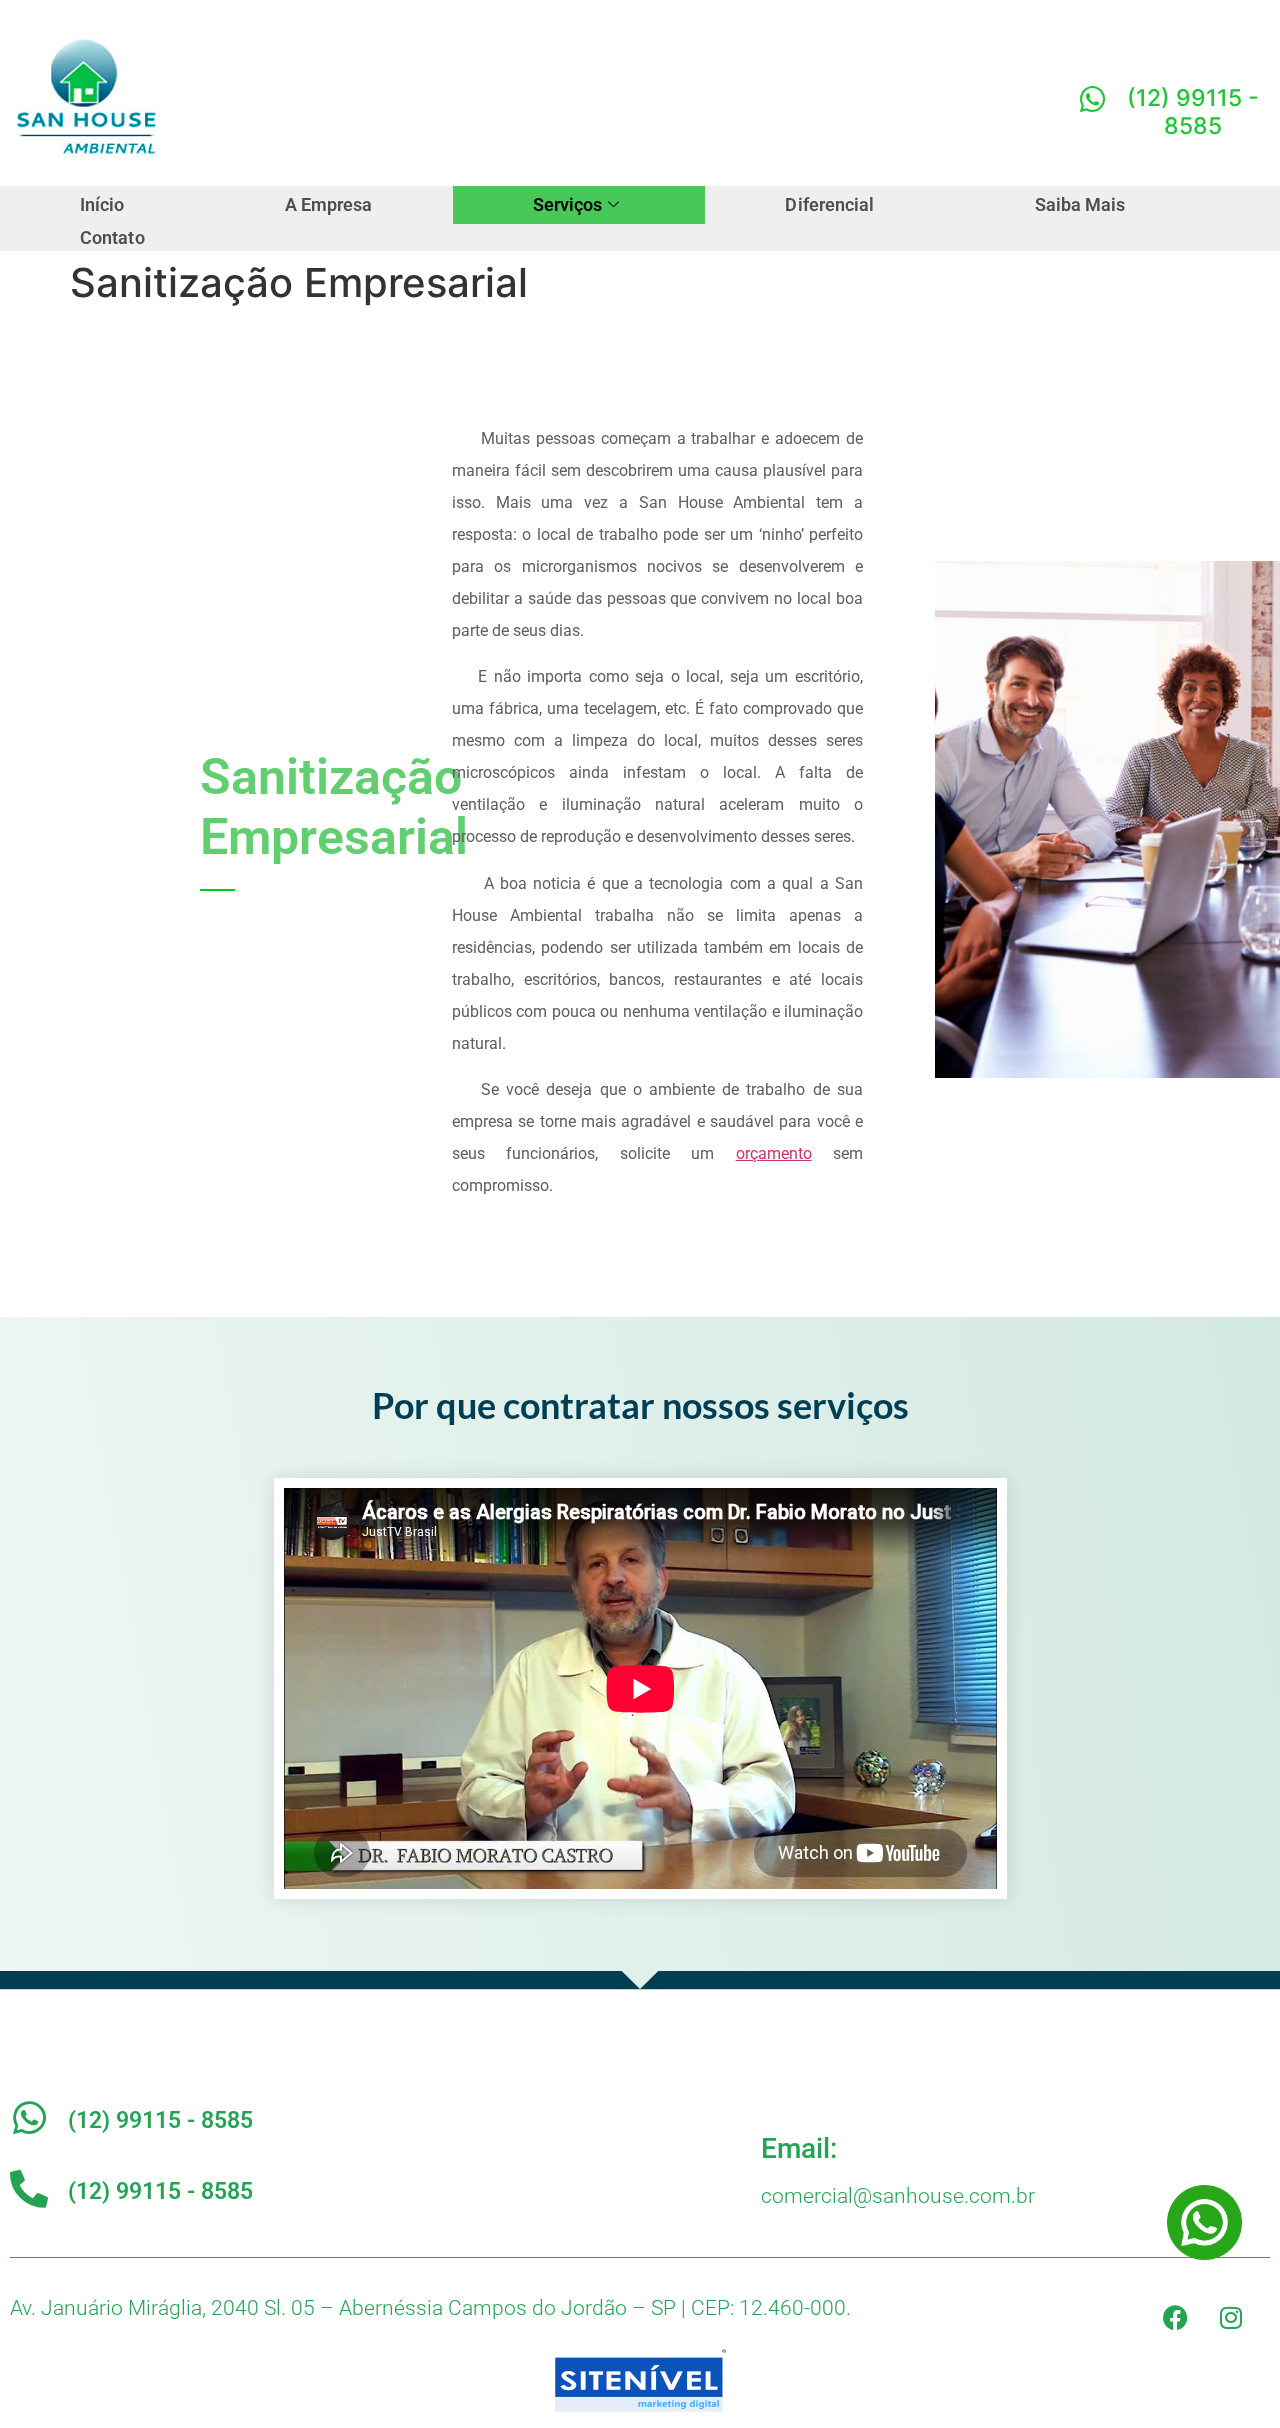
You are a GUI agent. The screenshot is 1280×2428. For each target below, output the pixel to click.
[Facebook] (1176, 2318)
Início (102, 204)
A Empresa (329, 204)
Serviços (568, 204)
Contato (112, 237)
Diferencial (829, 204)
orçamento (774, 1153)
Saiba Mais (1080, 204)
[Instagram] (1231, 2318)
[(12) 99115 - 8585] (29, 2118)
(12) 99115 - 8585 (160, 2120)
